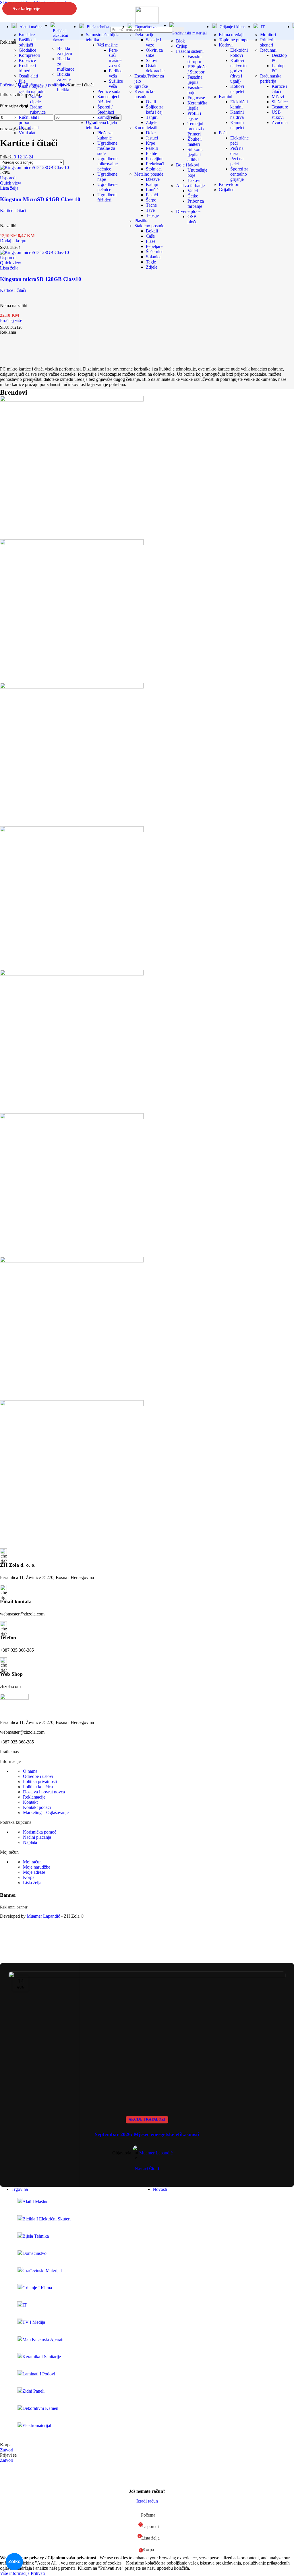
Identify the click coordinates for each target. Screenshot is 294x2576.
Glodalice (27, 50)
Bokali (152, 231)
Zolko (14, 2562)
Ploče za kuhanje (105, 135)
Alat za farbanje (190, 186)
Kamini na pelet (237, 125)
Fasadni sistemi (190, 51)
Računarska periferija (271, 78)
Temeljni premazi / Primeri (196, 129)
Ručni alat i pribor (29, 120)
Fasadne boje (195, 90)
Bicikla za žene (64, 77)
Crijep (182, 46)
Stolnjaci (154, 169)
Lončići (153, 190)
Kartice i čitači (279, 89)
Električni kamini (239, 104)
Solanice (154, 257)
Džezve (153, 179)
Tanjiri (152, 117)
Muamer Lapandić (156, 2153)
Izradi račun (147, 2501)
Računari (268, 50)
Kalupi (152, 184)
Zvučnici (280, 122)
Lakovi (194, 180)
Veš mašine (108, 45)
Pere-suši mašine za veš (115, 58)
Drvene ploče (188, 211)
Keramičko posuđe (144, 94)
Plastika (141, 221)
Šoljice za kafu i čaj (155, 109)
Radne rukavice (38, 109)
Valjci (193, 191)
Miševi (278, 97)
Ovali (151, 102)
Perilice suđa (109, 91)
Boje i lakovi (188, 165)
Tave (150, 210)
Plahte (151, 153)
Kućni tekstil (146, 128)
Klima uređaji (231, 35)
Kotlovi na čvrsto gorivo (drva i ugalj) (238, 71)
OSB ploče (192, 219)
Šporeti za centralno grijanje (239, 174)
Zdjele (152, 122)
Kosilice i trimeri (27, 68)
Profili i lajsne (194, 116)
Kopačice (27, 60)
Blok (180, 41)
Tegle (151, 262)
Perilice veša (116, 73)
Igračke (141, 86)
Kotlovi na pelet (237, 89)
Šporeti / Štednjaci (106, 109)
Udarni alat (29, 128)
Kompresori (29, 55)
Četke (193, 196)
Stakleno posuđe (149, 226)
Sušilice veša (116, 84)
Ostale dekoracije (155, 68)
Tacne (151, 205)
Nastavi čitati (147, 2168)
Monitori (268, 35)
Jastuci (152, 138)
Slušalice (280, 102)
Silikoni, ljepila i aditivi (195, 155)
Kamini (226, 97)
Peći (223, 133)
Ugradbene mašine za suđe (107, 148)
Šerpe (151, 200)
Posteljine (155, 159)
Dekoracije (144, 35)
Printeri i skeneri (268, 42)
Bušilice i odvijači (27, 42)
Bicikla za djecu (65, 51)
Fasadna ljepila (195, 80)
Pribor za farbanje (196, 204)
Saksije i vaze (153, 42)
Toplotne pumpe (234, 40)
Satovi (152, 60)
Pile (22, 81)
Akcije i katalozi (147, 2119)
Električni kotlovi (239, 53)
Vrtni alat (27, 133)
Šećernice (155, 252)
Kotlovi (226, 45)
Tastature (280, 107)
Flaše (151, 241)
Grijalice (227, 190)
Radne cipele (36, 99)
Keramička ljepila (197, 105)
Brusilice (27, 35)
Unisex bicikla (64, 87)
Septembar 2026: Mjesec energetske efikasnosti (147, 2134)
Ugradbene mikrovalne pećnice (108, 164)
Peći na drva (237, 151)
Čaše (150, 236)
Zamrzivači (108, 117)
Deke (151, 133)
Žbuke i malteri (195, 142)
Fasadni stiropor (195, 59)
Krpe (150, 143)
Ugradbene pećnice (107, 187)
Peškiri (152, 148)
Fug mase (196, 98)
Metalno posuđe (149, 174)
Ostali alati (28, 76)
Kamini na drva (237, 115)
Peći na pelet (237, 161)
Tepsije (152, 215)
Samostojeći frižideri (108, 99)
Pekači (152, 195)
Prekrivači (155, 164)
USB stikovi (278, 115)
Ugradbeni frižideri (107, 197)
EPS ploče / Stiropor (197, 69)
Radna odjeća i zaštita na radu (32, 89)
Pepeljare (154, 246)
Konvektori (229, 184)
